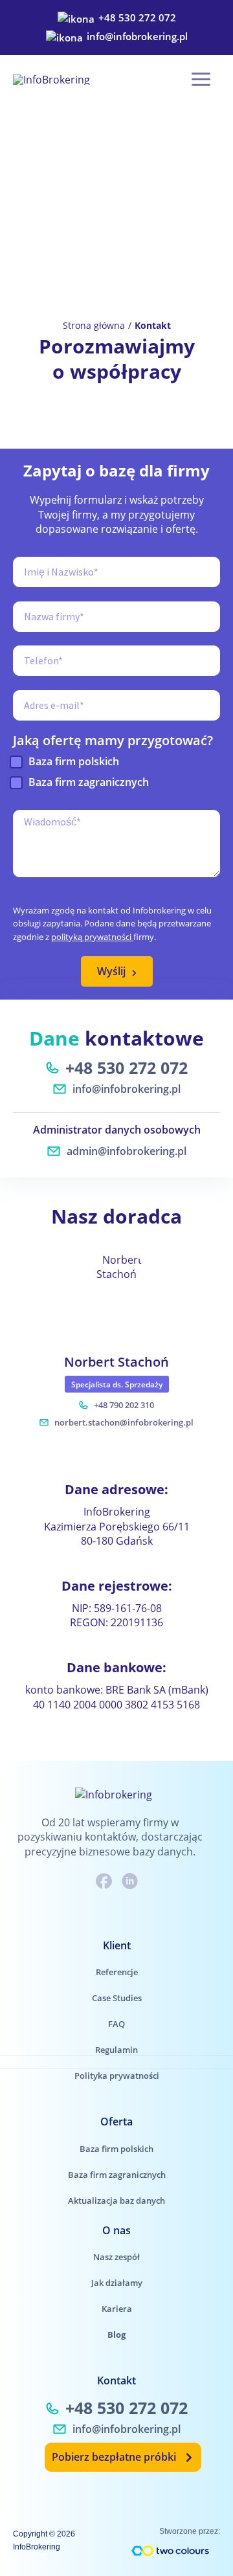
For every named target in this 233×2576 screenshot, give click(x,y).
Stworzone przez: (190, 2531)
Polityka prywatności (117, 2076)
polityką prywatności (92, 937)
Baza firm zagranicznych (89, 782)
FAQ (116, 2024)
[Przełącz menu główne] (201, 79)
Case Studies (117, 1998)
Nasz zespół (116, 2257)
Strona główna (94, 325)
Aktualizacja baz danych (116, 2201)
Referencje (117, 1972)
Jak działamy (117, 2283)
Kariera (117, 2309)
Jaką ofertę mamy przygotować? (113, 741)
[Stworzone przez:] (170, 2551)
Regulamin (116, 2050)
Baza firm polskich (74, 761)
